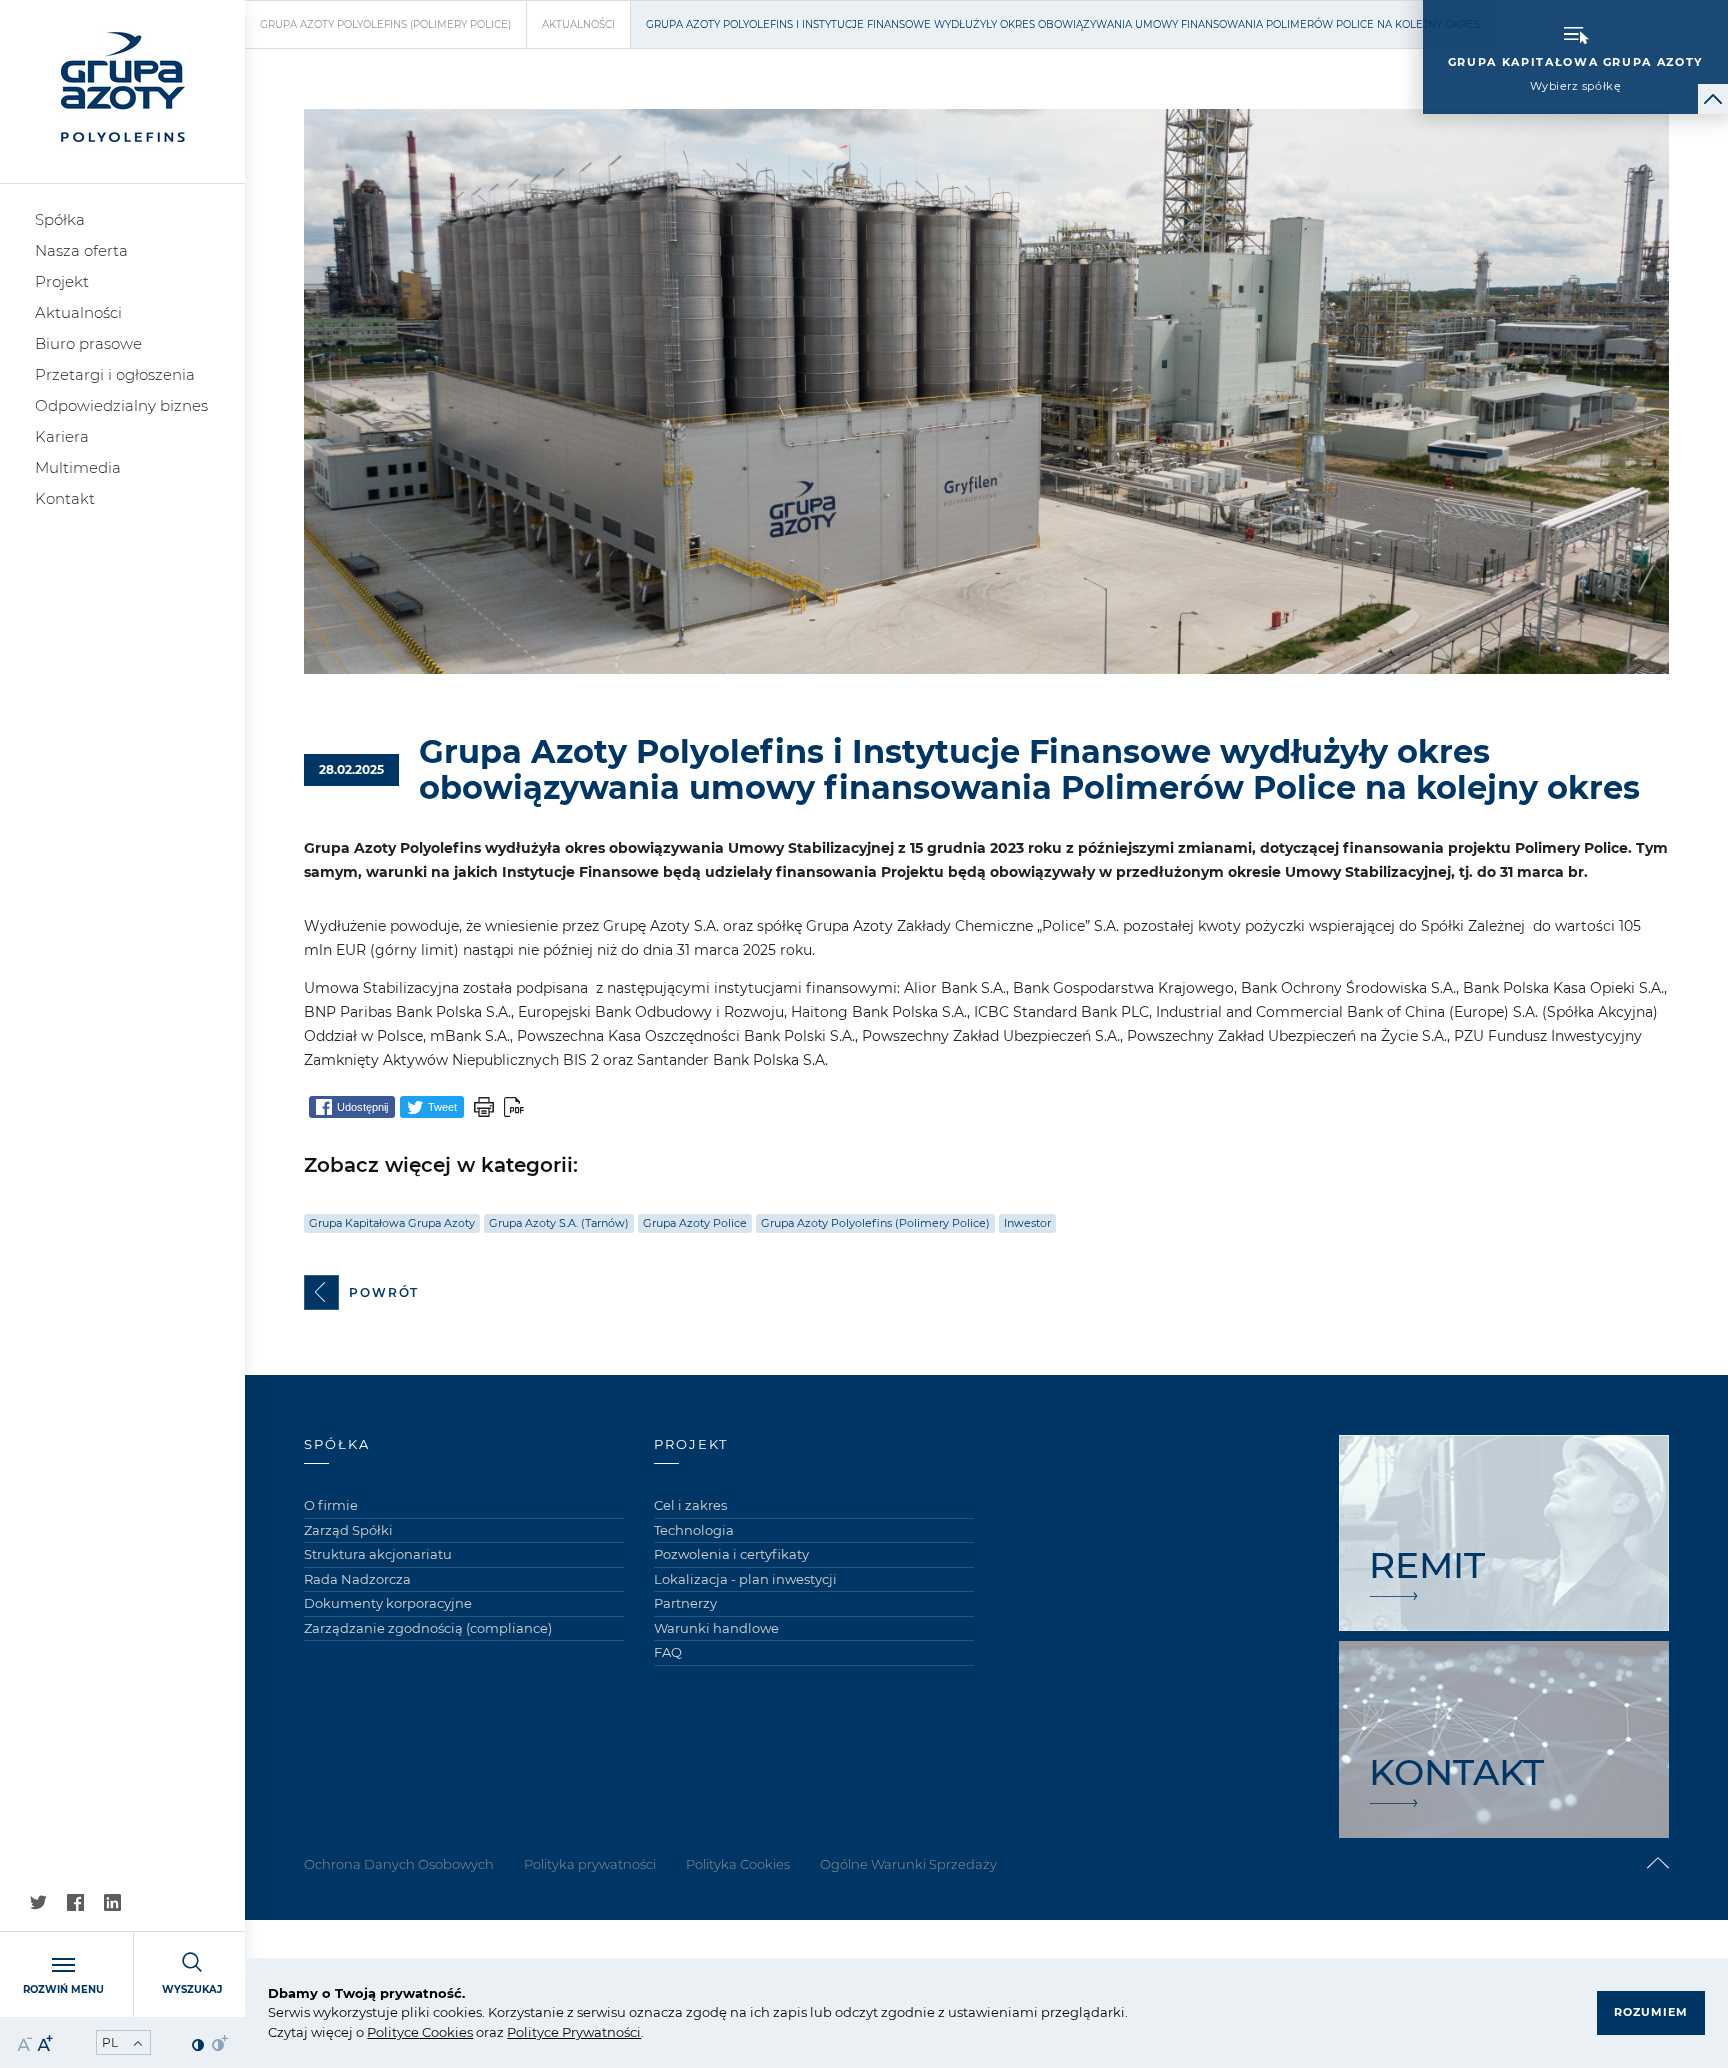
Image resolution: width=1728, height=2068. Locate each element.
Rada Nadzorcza (357, 1579)
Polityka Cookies (738, 1864)
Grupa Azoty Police (695, 1223)
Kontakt (65, 498)
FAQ (668, 1652)
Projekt (62, 281)
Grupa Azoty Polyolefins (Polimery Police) (385, 24)
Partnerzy (685, 1603)
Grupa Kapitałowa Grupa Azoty (392, 1223)
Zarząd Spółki (348, 1530)
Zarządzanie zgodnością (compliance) (428, 1628)
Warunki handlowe (716, 1628)
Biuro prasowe (88, 343)
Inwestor (1027, 1223)
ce (411, 2032)
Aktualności (78, 312)
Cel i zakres (690, 1505)
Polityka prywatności (590, 1864)
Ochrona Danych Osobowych (399, 1864)
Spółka (60, 219)
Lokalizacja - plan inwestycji (745, 1579)
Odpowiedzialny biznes (121, 405)
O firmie (331, 1505)
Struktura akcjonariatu (378, 1554)
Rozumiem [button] (1651, 2012)
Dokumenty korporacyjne (388, 1603)
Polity (385, 2032)
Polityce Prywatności (574, 2032)
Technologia (694, 1530)
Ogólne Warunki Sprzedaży (908, 1864)
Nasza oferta (81, 250)
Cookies (446, 2032)
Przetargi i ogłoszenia (115, 374)
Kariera (62, 436)
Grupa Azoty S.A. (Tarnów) (559, 1223)
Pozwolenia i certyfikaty (731, 1554)
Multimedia (78, 467)
